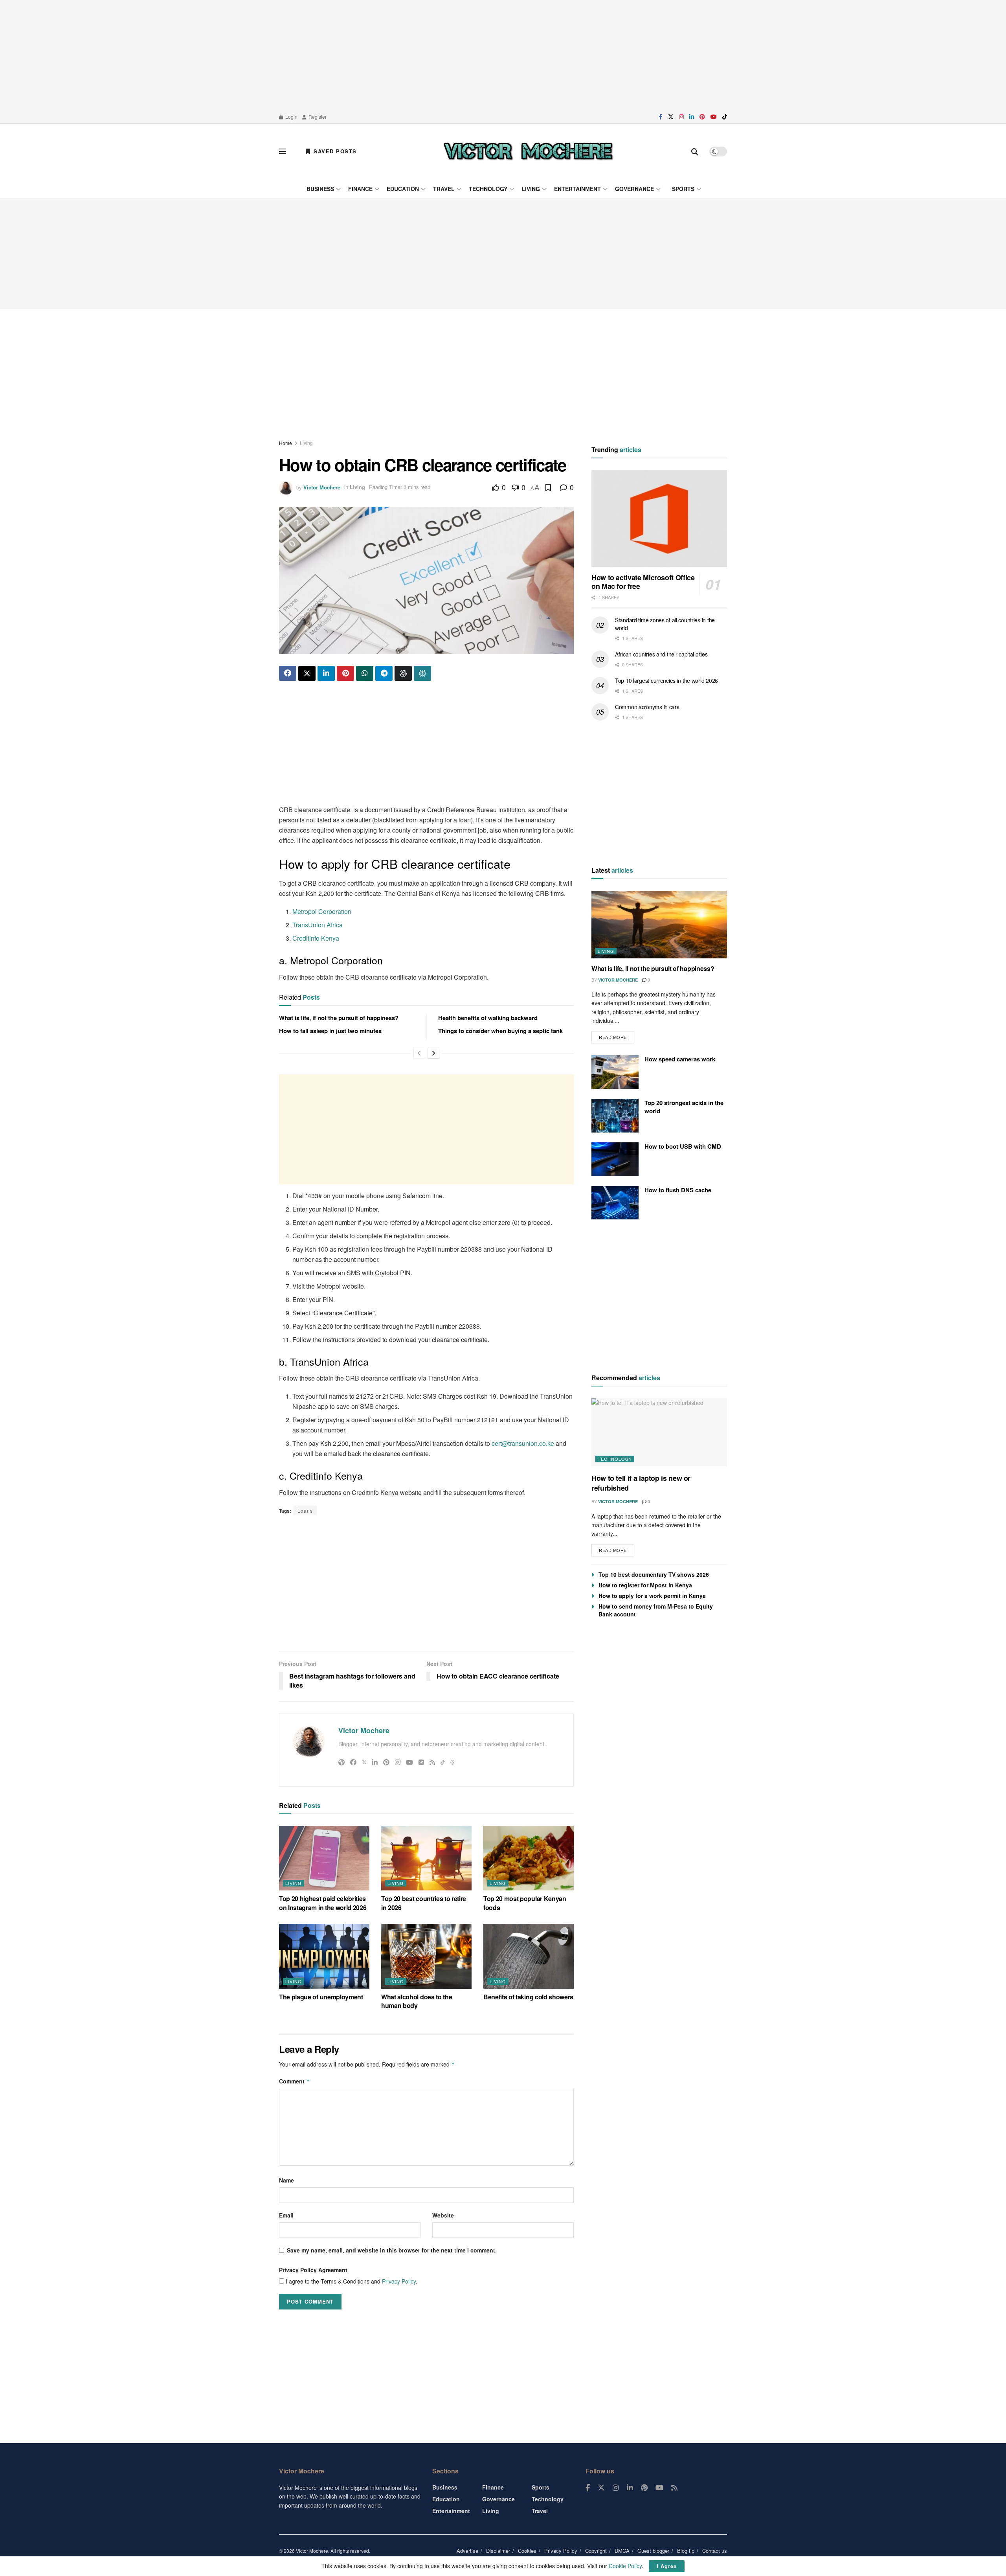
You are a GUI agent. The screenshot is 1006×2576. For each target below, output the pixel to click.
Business (320, 189)
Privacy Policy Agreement (313, 2270)
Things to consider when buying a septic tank (500, 1031)
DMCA (622, 2551)
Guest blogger (653, 2551)
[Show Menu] (283, 151)
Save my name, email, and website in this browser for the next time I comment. (392, 2250)
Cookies (527, 2551)
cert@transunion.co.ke (523, 1443)
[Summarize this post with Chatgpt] (403, 673)
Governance (634, 189)
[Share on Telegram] (384, 673)
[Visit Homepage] (528, 151)
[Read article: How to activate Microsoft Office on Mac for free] (659, 519)
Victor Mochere (322, 487)
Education (403, 189)
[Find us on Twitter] (671, 117)
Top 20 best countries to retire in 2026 (424, 1903)
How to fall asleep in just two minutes (330, 1031)
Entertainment (577, 189)
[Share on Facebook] (288, 673)
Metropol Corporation (322, 911)
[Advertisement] (503, 55)
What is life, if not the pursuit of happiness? (339, 1018)
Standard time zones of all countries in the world (665, 624)
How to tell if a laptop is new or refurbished (641, 1483)
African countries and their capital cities (661, 654)
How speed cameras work (680, 1059)
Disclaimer (498, 2551)
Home (285, 443)
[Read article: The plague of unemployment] (324, 1956)
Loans (305, 1510)
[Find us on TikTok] (725, 117)
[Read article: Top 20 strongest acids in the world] (615, 1116)
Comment (295, 2081)
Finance (360, 189)
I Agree (667, 2566)
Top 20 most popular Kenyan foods (525, 1903)
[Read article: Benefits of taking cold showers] (529, 1956)
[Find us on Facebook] (661, 117)
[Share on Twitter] (307, 673)
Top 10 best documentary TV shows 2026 (654, 1574)
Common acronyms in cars (647, 707)
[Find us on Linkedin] (630, 2488)
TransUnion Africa (318, 925)
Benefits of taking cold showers (528, 1997)
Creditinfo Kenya (316, 938)
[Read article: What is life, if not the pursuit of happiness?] (659, 925)
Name (286, 2180)
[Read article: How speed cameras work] (615, 1072)
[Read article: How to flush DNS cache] (615, 1203)
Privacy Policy (399, 2281)
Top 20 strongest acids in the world (684, 1107)
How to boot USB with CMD (683, 1146)
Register (317, 117)
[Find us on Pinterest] (702, 117)
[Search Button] (695, 151)
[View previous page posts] (419, 1053)
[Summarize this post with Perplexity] (422, 673)
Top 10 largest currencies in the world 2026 (666, 680)
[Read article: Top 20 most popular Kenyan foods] (529, 1858)
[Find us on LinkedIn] (692, 117)
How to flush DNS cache (678, 1190)
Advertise (467, 2551)
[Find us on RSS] (674, 2488)
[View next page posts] (433, 1053)
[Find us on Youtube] (714, 117)
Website (443, 2215)
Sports (683, 189)
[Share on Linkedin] (326, 673)
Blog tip (686, 2551)
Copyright (596, 2551)
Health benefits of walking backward (488, 1018)
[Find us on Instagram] (681, 117)
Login (291, 117)
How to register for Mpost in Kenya (645, 1585)
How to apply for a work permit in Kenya (652, 1596)
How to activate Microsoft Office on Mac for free (643, 582)
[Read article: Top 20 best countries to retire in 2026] (426, 1858)
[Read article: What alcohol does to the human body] (426, 1956)
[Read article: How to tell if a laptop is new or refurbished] (659, 1432)
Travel (444, 189)
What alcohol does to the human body (417, 2001)
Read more (617, 1036)
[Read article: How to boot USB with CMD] (615, 1159)
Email (286, 2215)
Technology (488, 189)
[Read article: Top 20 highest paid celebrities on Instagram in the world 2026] (324, 1858)
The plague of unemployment (321, 1997)
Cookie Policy (625, 2566)
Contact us (715, 2551)
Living (531, 189)
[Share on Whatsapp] (365, 673)
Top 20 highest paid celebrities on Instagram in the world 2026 (323, 1903)
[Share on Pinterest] (345, 673)
